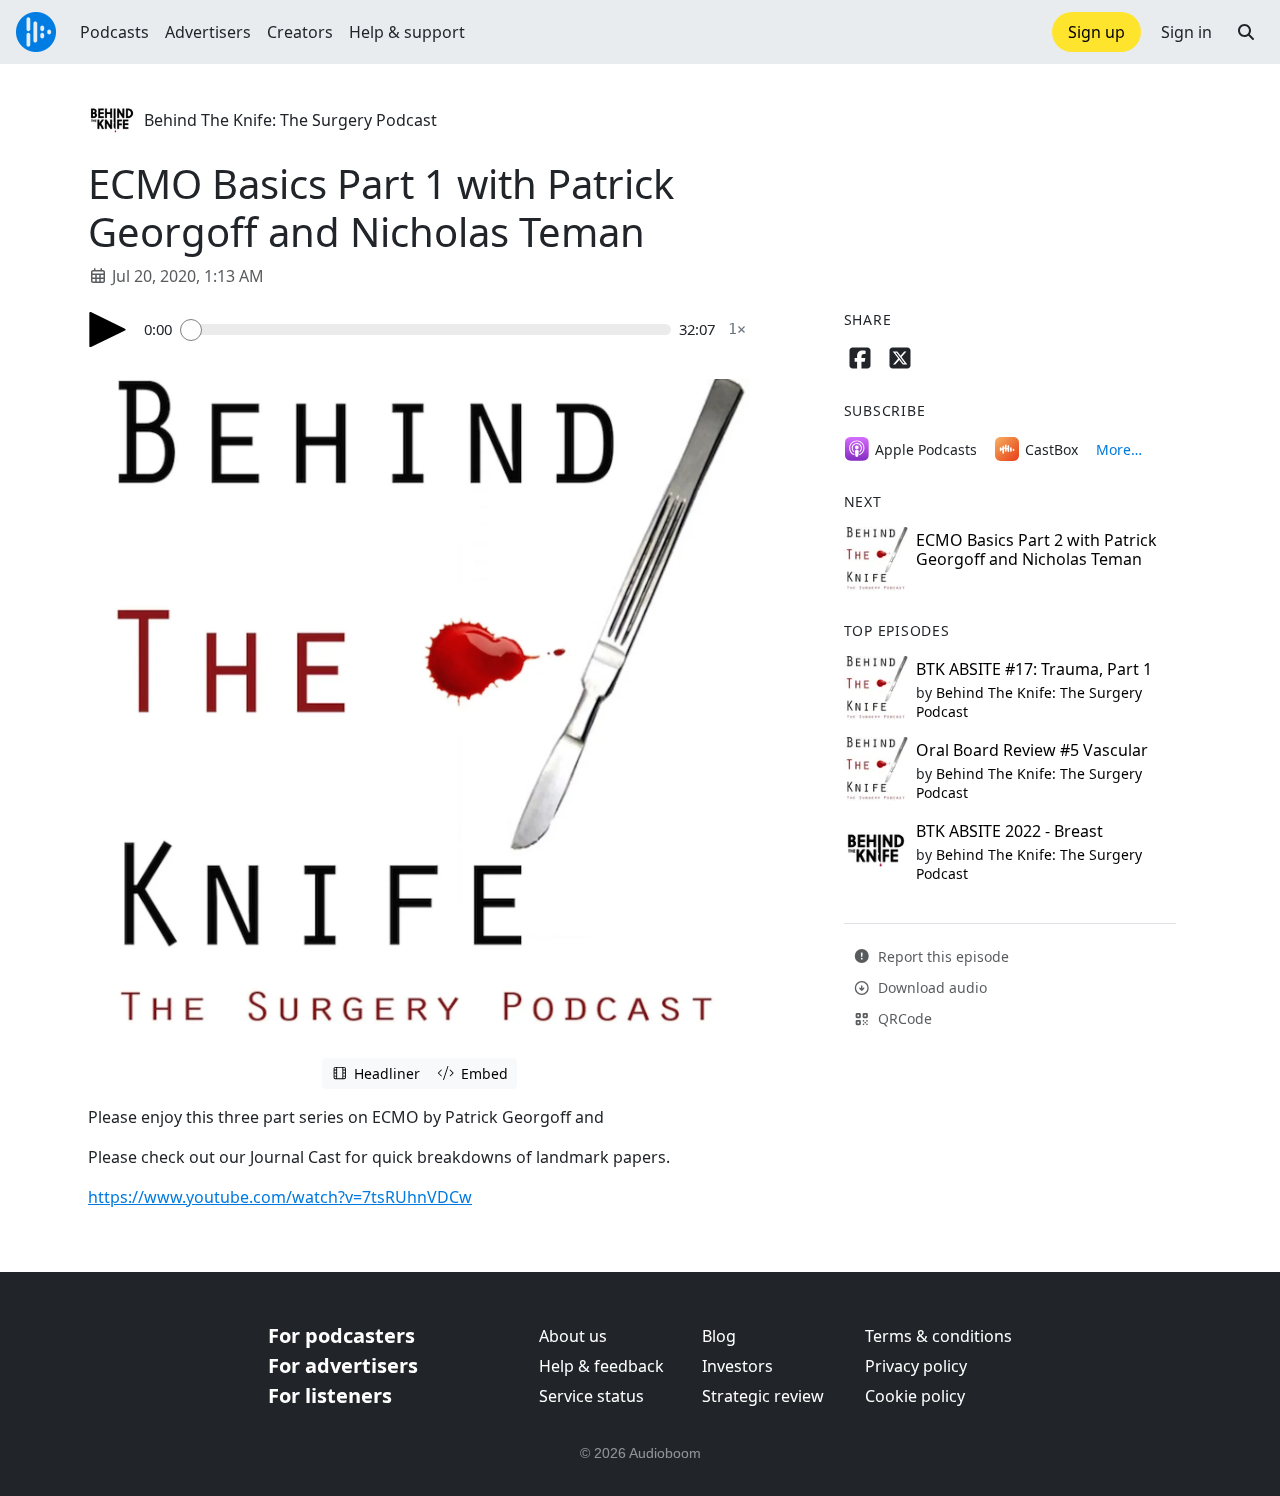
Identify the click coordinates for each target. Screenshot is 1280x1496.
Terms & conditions (938, 1336)
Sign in (1186, 32)
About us (573, 1336)
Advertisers (208, 32)
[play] (108, 329)
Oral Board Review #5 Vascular (1032, 750)
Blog (719, 1336)
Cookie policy (915, 1396)
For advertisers (343, 1365)
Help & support (407, 32)
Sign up (1096, 32)
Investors (737, 1366)
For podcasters (341, 1335)
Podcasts (114, 32)
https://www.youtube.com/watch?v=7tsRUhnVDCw (280, 1197)
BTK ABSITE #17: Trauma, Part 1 (1034, 669)
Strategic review (763, 1396)
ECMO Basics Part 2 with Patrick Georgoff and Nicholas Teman (1036, 549)
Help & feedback (601, 1366)
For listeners (330, 1395)
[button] (1246, 32)
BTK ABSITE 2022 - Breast (1009, 831)
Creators (300, 32)
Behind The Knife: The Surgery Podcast (290, 120)
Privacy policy (916, 1366)
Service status (591, 1396)
